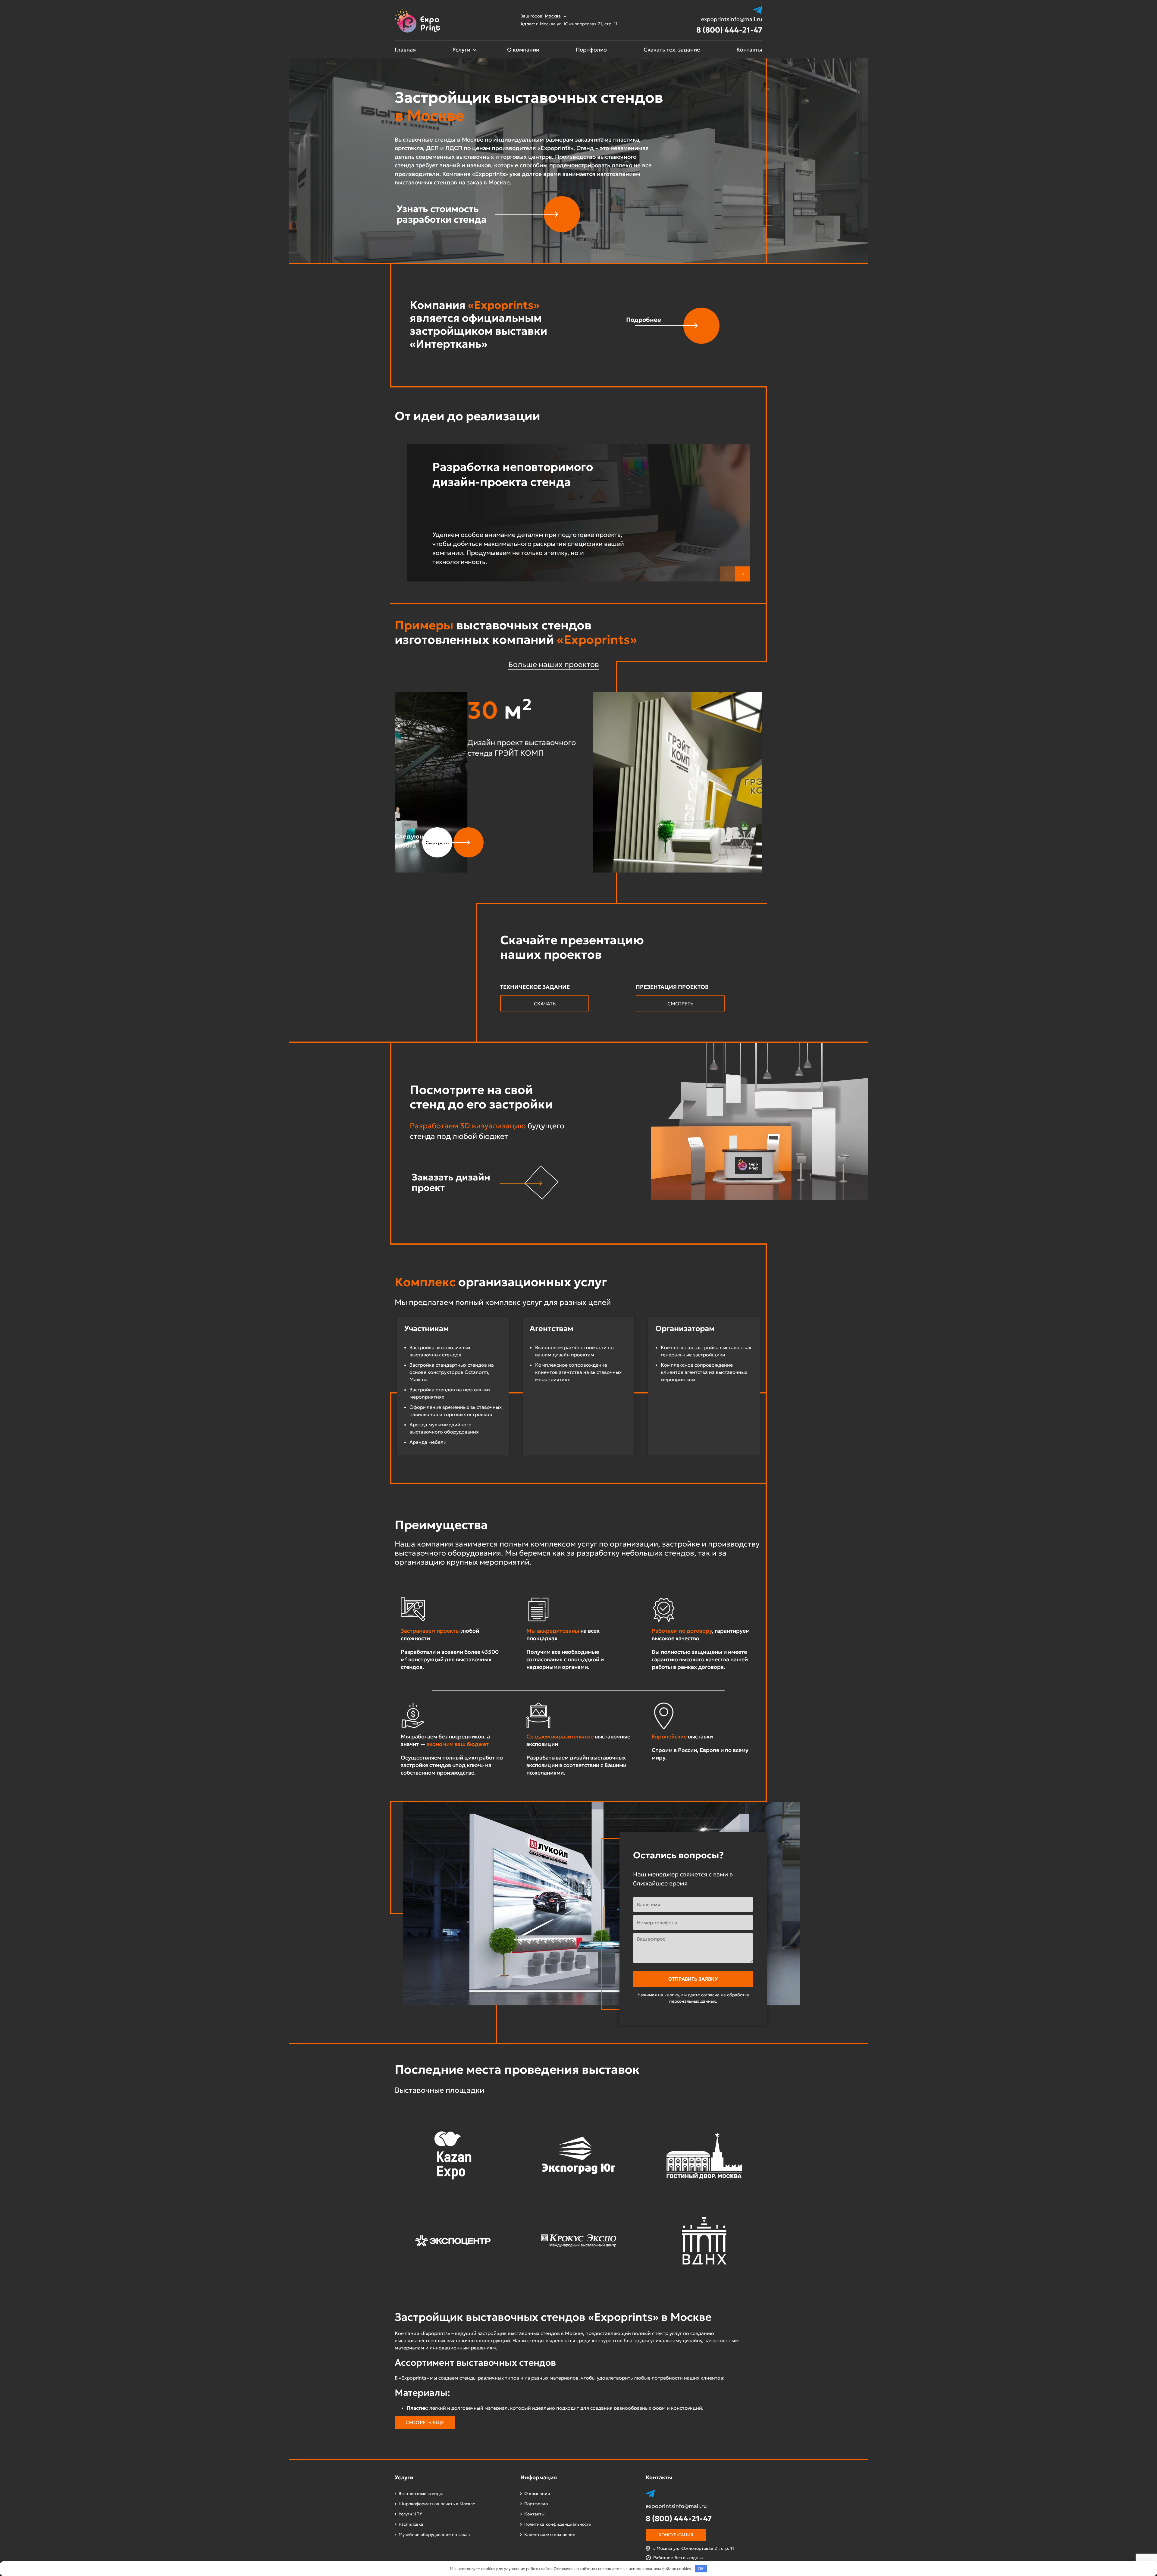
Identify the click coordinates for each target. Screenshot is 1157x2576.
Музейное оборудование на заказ (434, 2534)
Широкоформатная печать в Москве (437, 2504)
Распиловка (411, 2524)
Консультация (676, 2535)
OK (701, 2569)
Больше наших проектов (554, 664)
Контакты (749, 50)
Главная (405, 50)
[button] (743, 574)
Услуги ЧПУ (410, 2514)
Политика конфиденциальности (558, 2524)
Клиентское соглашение (550, 2534)
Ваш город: (541, 16)
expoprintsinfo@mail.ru (732, 19)
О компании (523, 50)
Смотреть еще (425, 2422)
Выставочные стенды (421, 2493)
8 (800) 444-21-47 (729, 30)
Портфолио (591, 50)
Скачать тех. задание (672, 50)
